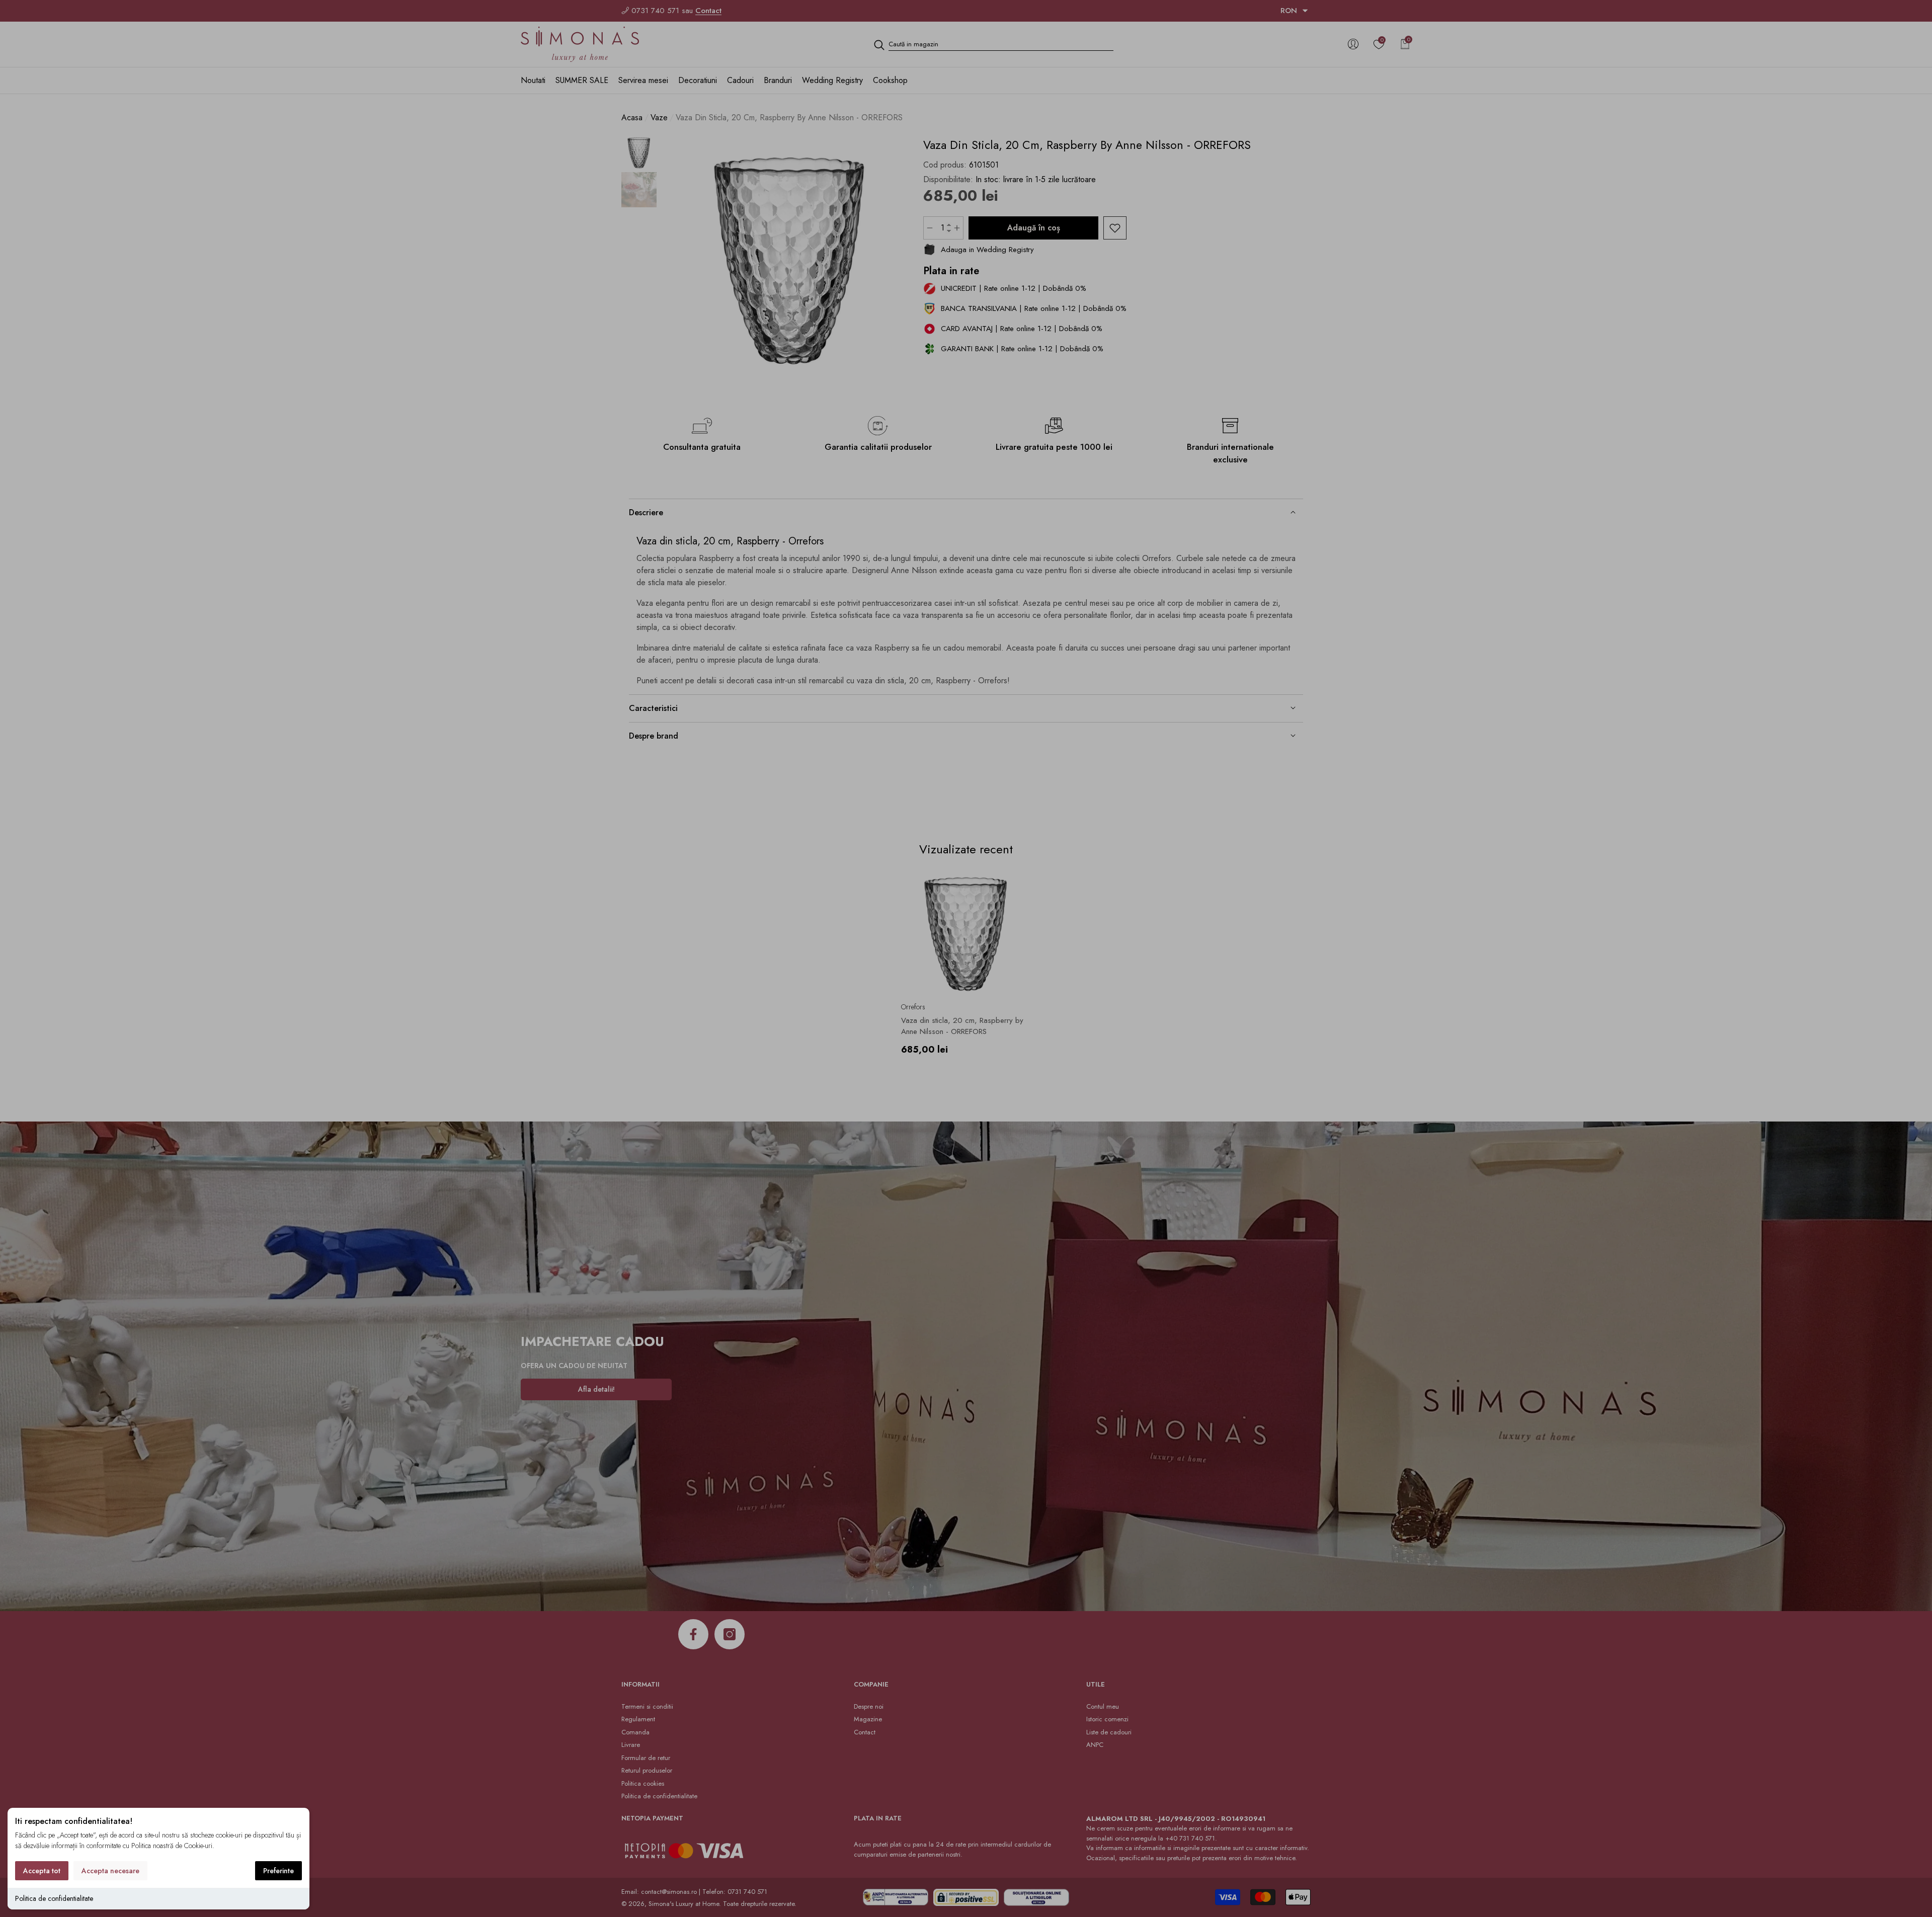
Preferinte (278, 1871)
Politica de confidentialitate (54, 1898)
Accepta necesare (110, 1871)
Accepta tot (42, 1871)
